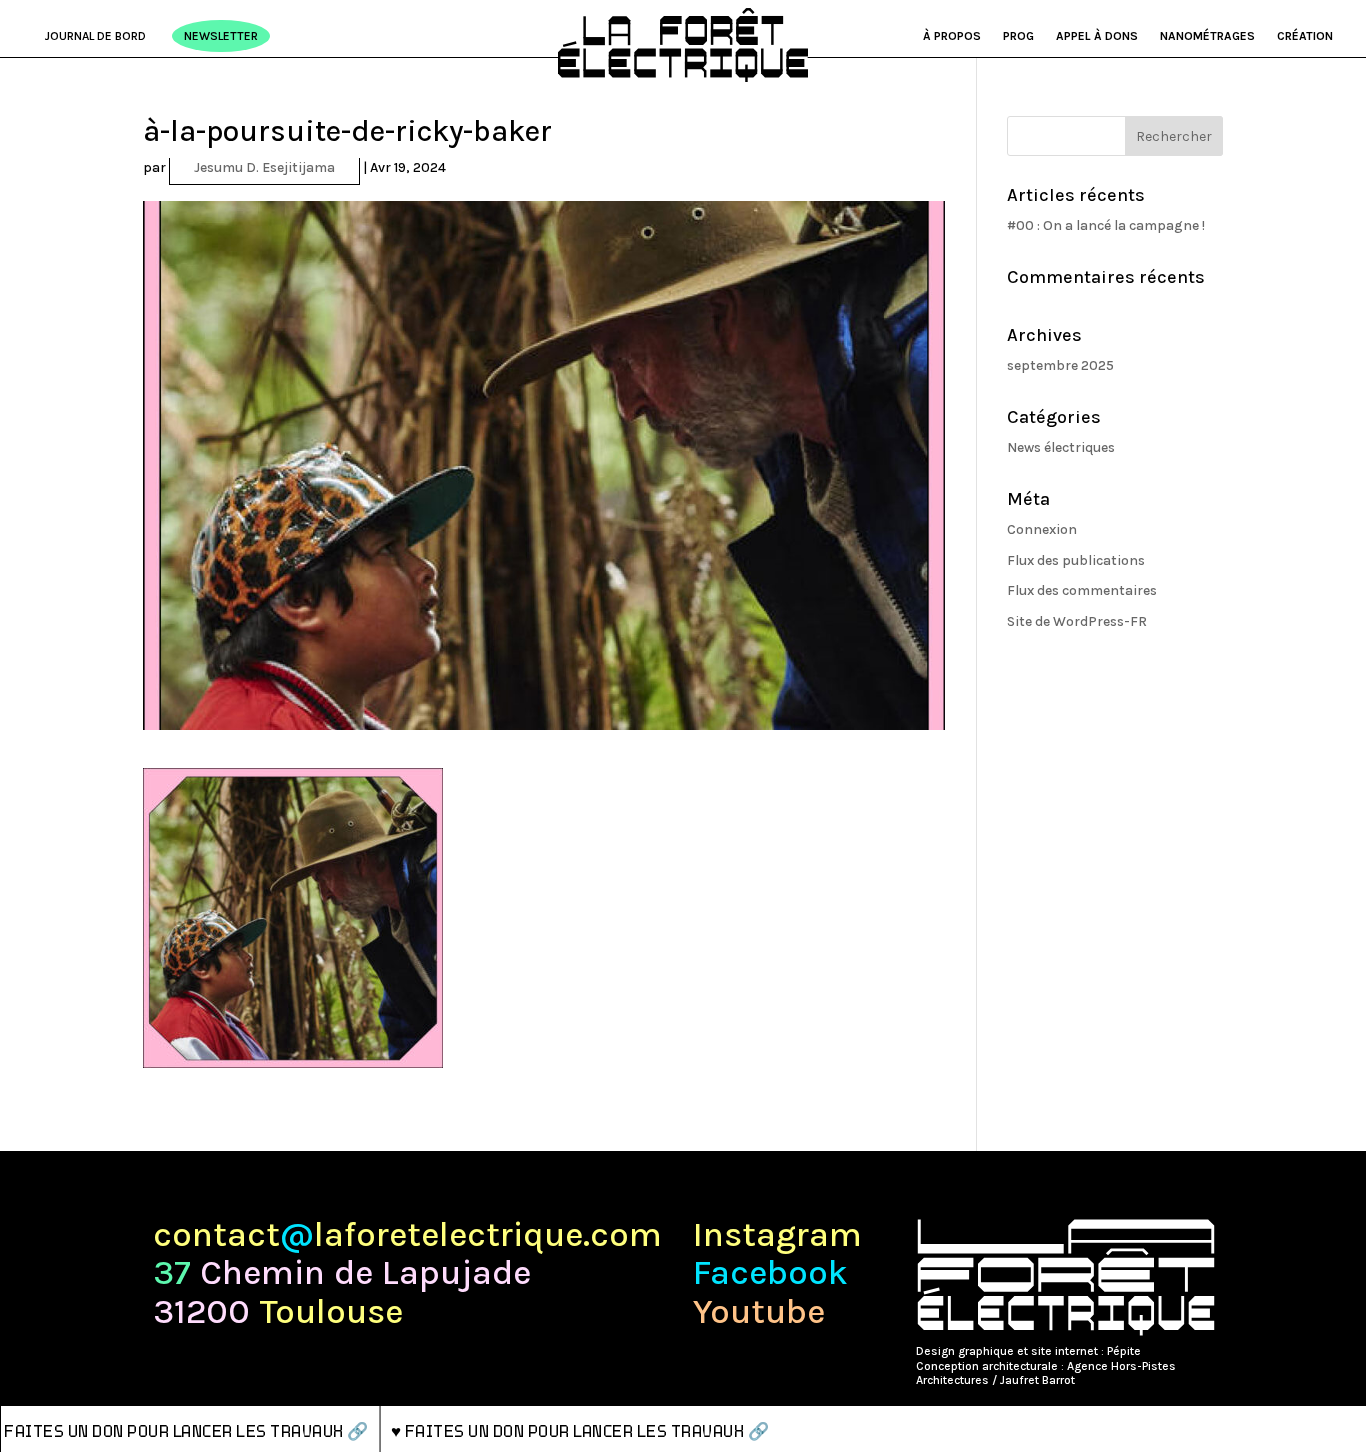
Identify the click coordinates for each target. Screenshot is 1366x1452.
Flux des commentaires (1082, 590)
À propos (952, 36)
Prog (1018, 36)
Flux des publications (1076, 560)
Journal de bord (95, 36)
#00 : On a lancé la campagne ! (1106, 225)
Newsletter (221, 36)
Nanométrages (1207, 36)
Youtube (759, 1312)
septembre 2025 (1060, 365)
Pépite (1124, 1351)
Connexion (1042, 529)
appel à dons (1097, 36)
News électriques (1061, 447)
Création (1305, 36)
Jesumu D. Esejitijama (264, 167)
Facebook (770, 1273)
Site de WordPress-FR (1077, 621)
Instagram (777, 1235)
